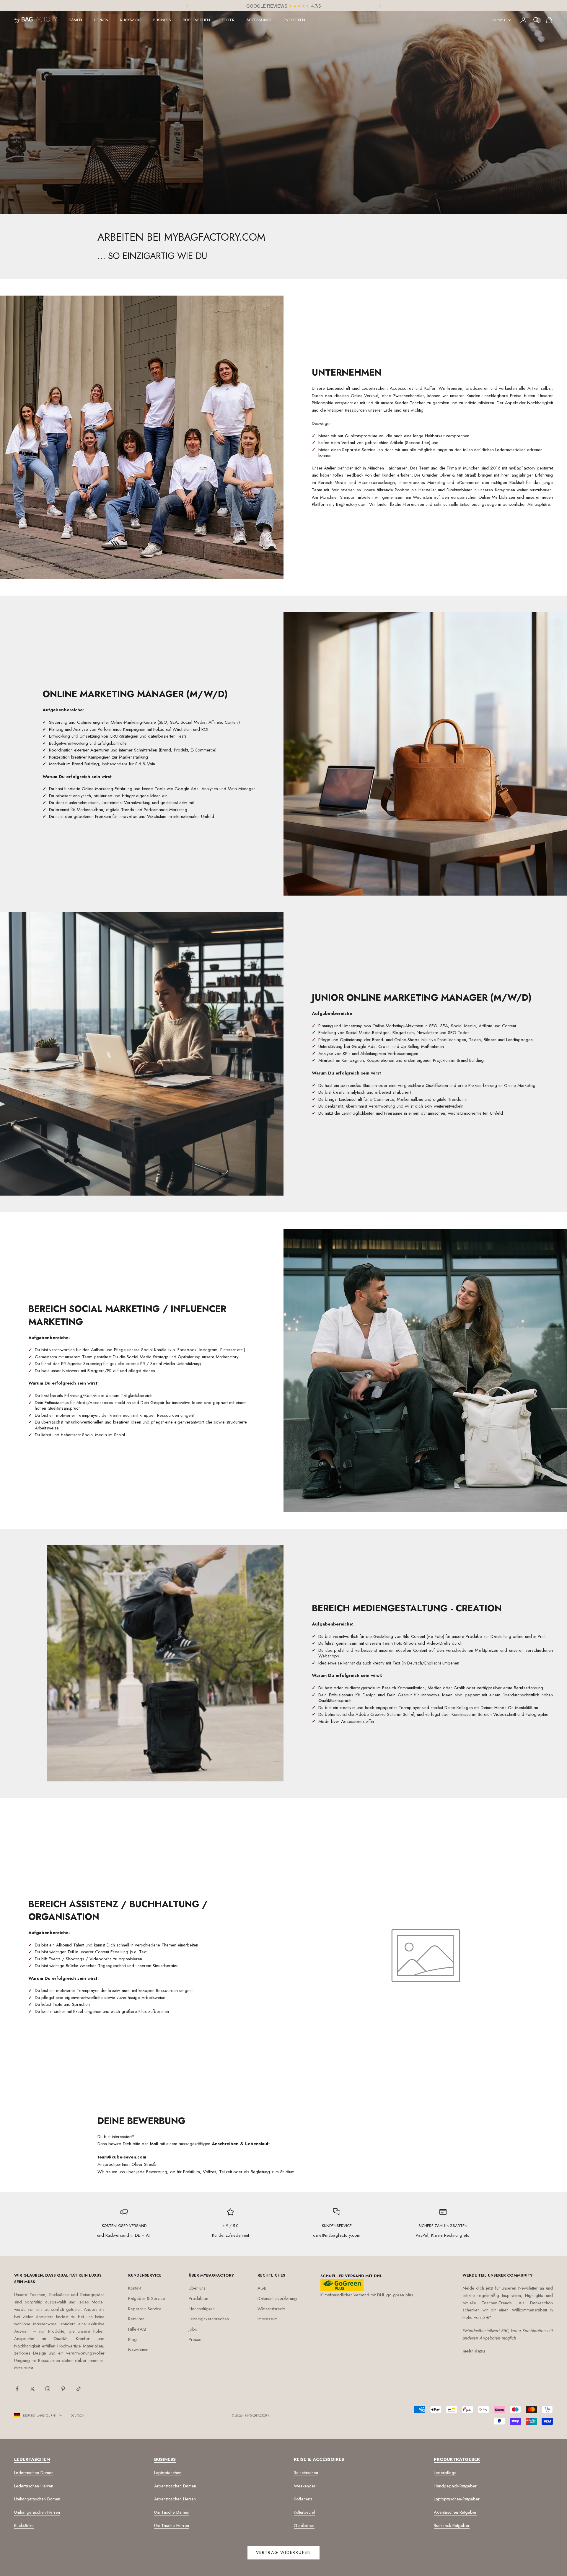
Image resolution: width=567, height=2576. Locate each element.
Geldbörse (304, 2526)
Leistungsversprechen (209, 2319)
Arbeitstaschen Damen (175, 2486)
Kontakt (135, 2288)
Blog (132, 2339)
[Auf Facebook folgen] (17, 2389)
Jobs (193, 2329)
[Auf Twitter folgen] (32, 2389)
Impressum (268, 2319)
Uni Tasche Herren (172, 2526)
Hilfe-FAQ (137, 2329)
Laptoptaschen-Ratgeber (457, 2499)
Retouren (136, 2319)
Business (162, 20)
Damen (75, 20)
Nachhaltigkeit (202, 2309)
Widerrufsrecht (271, 2309)
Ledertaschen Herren (34, 2486)
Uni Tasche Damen (172, 2512)
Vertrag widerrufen (283, 2552)
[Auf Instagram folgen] (48, 2389)
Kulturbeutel (304, 2512)
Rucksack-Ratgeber (452, 2526)
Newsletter (138, 2350)
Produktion (198, 2298)
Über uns (197, 2288)
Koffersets (303, 2499)
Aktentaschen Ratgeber (455, 2512)
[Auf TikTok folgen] (79, 2389)
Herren (101, 20)
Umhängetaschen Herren (37, 2512)
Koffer (228, 20)
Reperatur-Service (145, 2309)
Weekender (305, 2486)
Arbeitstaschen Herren (175, 2499)
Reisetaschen (196, 20)
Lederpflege (445, 2473)
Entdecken (294, 20)
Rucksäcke (131, 20)
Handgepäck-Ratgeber (455, 2486)
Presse (195, 2339)
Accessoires (259, 20)
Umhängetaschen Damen (37, 2499)
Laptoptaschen (168, 2473)
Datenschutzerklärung (277, 2298)
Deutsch (498, 20)
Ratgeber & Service (147, 2298)
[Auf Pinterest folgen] (63, 2389)
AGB (262, 2288)
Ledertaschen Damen (34, 2473)
